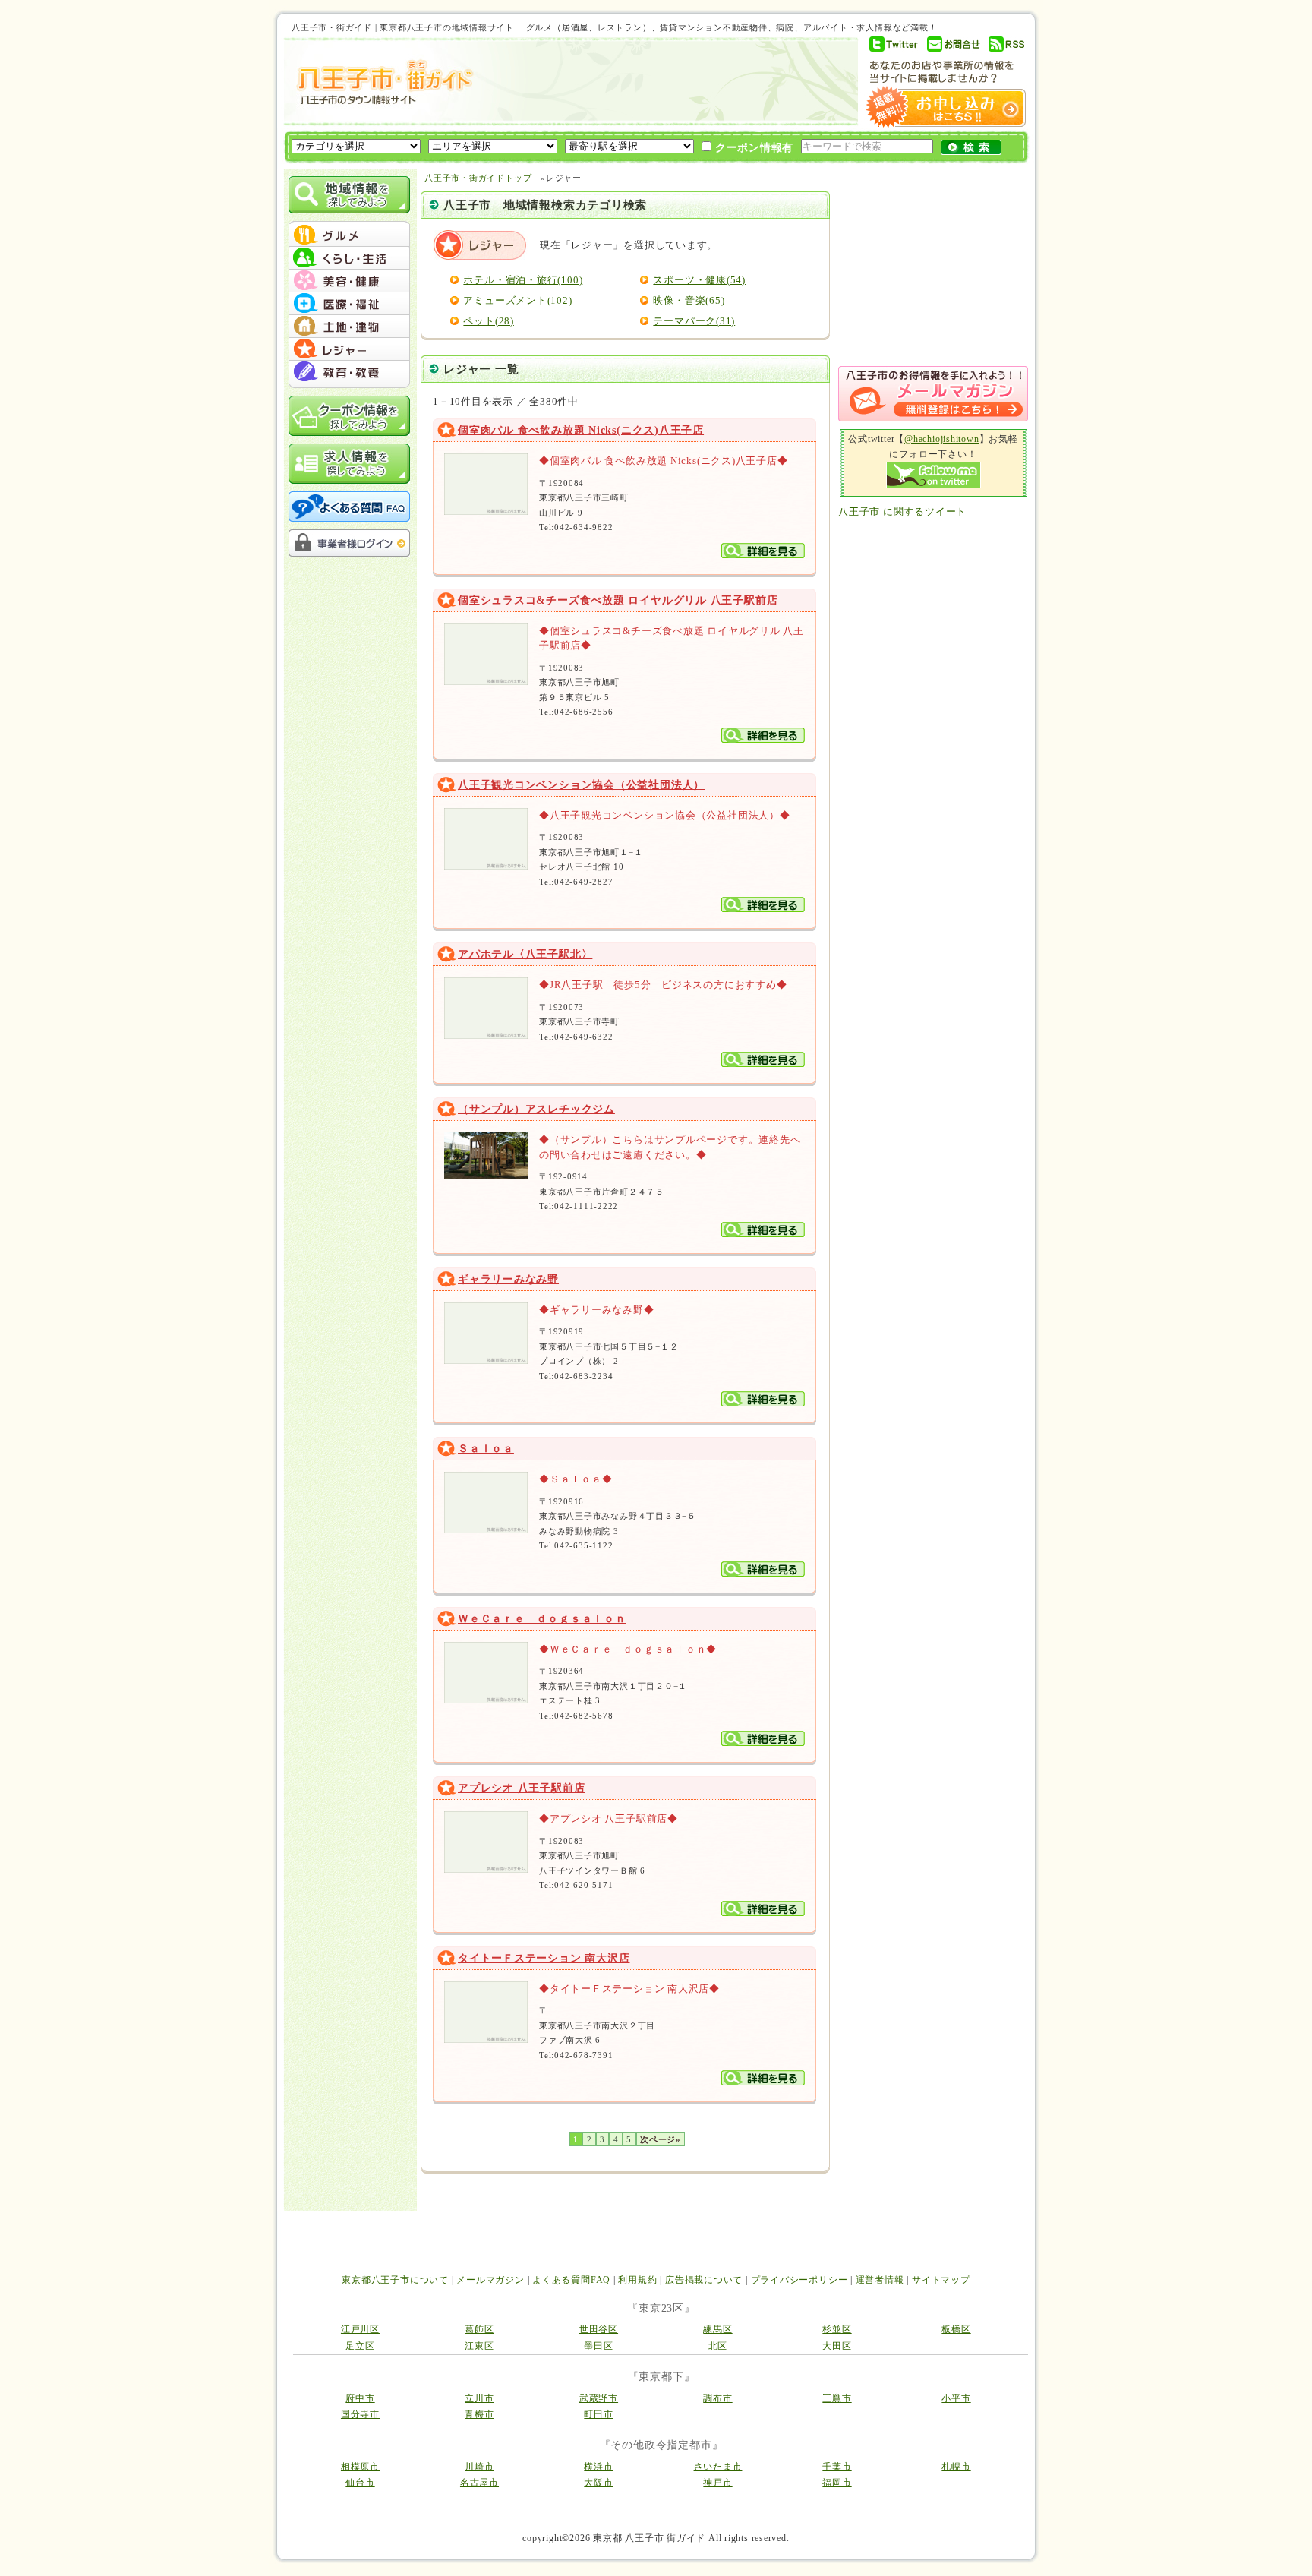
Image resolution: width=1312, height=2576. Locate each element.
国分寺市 (360, 2414)
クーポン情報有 (752, 148)
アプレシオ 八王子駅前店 (521, 1788)
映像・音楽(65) (689, 300)
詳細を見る (763, 551)
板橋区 (956, 2329)
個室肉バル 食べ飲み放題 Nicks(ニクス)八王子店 (581, 430)
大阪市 (598, 2483)
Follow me (934, 475)
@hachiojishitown (941, 439)
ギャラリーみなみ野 (508, 1279)
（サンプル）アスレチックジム (536, 1109)
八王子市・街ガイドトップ (478, 178)
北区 (718, 2346)
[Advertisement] (659, 81)
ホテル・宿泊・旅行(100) (523, 280)
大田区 (837, 2346)
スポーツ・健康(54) (699, 280)
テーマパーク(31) (694, 321)
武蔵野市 (599, 2398)
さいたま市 (718, 2467)
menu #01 (349, 235)
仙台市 (360, 2483)
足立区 (360, 2346)
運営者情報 (880, 2280)
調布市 (717, 2398)
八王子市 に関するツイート (902, 511)
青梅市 (479, 2414)
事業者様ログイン (349, 543)
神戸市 (717, 2483)
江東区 (479, 2346)
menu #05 (349, 327)
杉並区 (837, 2329)
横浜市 (598, 2467)
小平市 (956, 2398)
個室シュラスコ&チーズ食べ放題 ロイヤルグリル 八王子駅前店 (618, 600)
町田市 (598, 2414)
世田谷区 (599, 2329)
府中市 (360, 2398)
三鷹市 (837, 2398)
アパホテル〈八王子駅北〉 (525, 954)
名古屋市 (479, 2483)
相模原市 (360, 2467)
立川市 (479, 2398)
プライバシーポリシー (799, 2280)
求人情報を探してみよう (349, 464)
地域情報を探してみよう (349, 195)
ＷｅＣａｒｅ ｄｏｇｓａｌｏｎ (542, 1619)
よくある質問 (349, 507)
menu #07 (349, 372)
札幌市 (956, 2467)
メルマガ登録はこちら (933, 394)
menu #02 (349, 258)
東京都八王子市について (395, 2280)
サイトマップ (941, 2280)
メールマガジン (490, 2280)
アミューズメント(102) (517, 300)
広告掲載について (704, 2280)
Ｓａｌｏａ (486, 1449)
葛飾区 (479, 2329)
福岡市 (837, 2483)
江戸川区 (360, 2329)
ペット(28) (488, 321)
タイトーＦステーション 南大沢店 (544, 1958)
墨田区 (598, 2346)
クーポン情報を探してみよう (349, 416)
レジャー (481, 245)
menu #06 (349, 349)
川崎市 (479, 2467)
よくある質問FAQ (571, 2280)
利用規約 (637, 2280)
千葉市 (837, 2467)
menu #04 (349, 304)
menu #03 (349, 281)
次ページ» (661, 2139)
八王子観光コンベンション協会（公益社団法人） (581, 785)
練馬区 (717, 2329)
